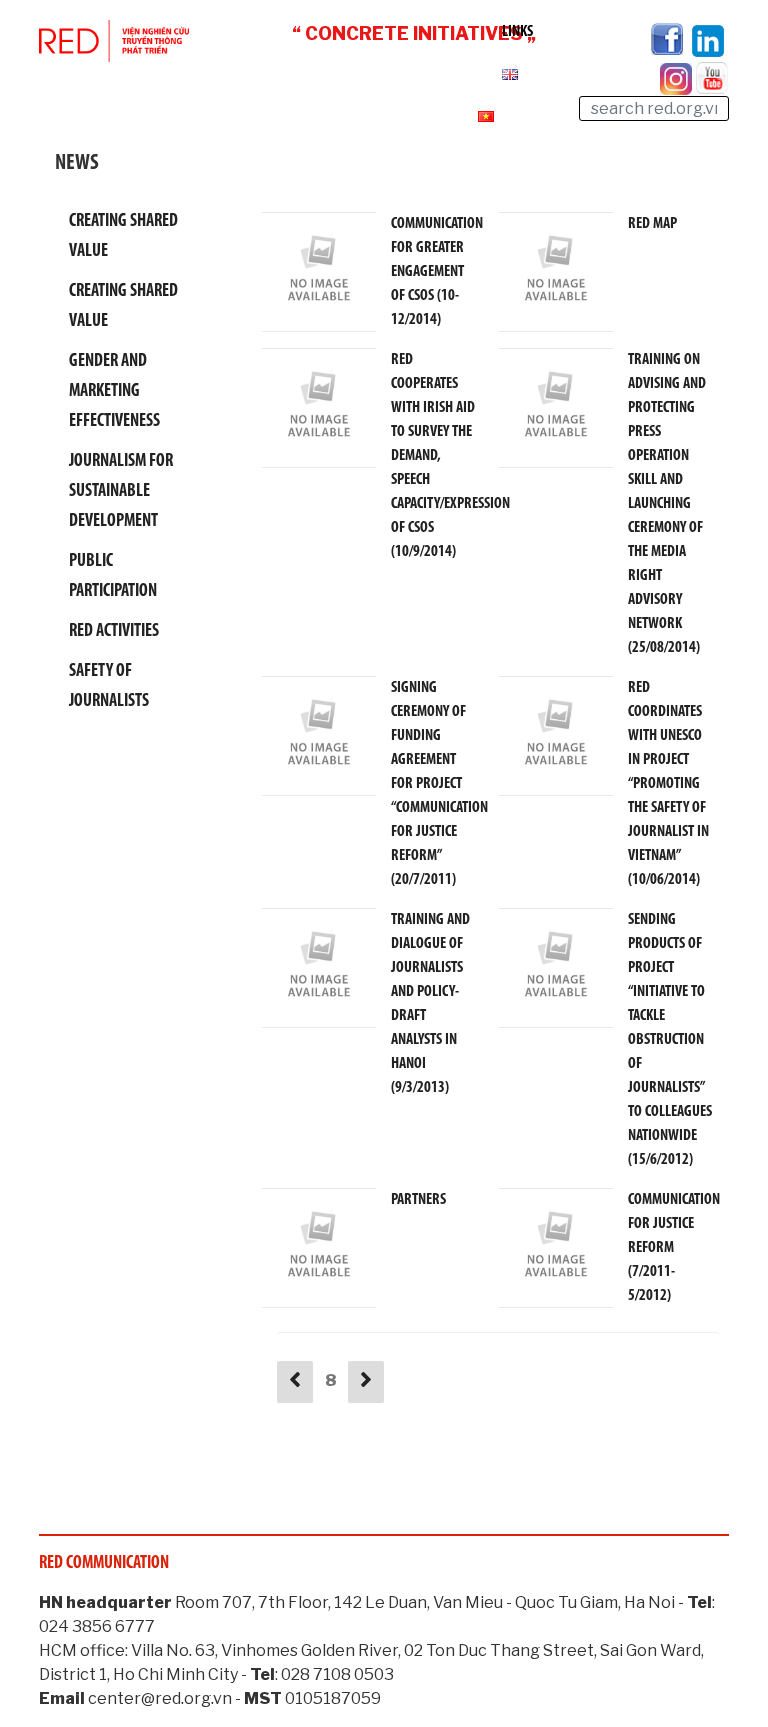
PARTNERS (418, 1200)
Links (517, 32)
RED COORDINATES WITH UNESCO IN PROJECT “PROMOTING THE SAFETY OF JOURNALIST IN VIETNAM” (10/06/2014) (668, 784)
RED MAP (652, 224)
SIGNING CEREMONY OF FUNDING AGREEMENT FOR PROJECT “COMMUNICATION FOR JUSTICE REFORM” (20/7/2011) (439, 784)
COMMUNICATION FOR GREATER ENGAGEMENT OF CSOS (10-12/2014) (437, 272)
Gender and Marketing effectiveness (114, 392)
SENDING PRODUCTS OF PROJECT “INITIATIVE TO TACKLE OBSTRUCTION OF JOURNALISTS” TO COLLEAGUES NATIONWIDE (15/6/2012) (670, 1040)
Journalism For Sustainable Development (121, 492)
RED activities (114, 632)
